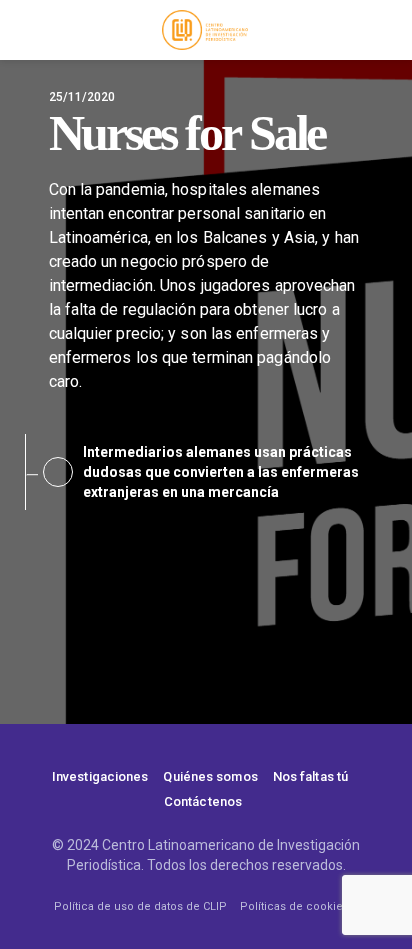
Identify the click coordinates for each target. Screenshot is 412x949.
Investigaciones (100, 776)
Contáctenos (203, 801)
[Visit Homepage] (205, 30)
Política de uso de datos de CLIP (140, 906)
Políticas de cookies (294, 906)
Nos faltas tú (310, 776)
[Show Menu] (24, 30)
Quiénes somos (210, 776)
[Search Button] (387, 30)
